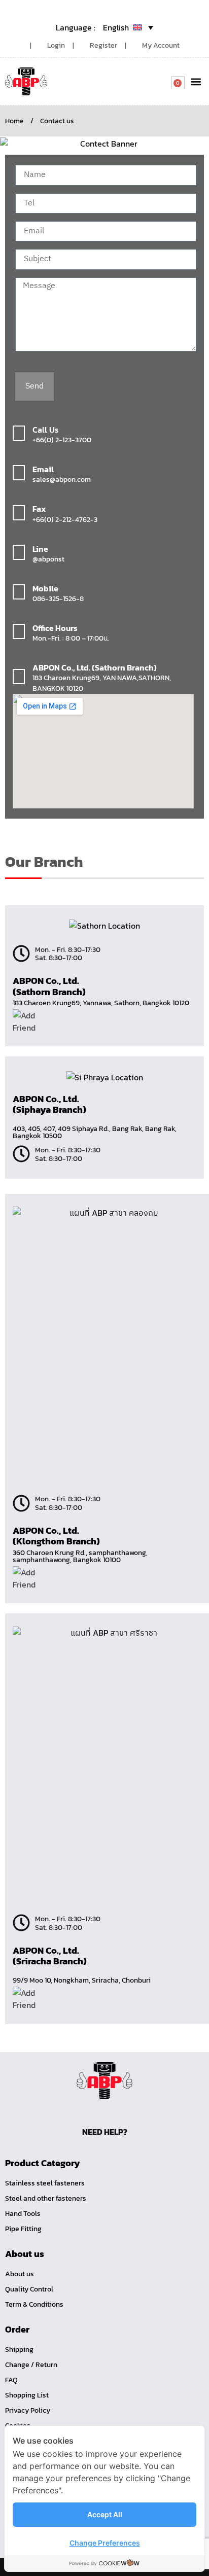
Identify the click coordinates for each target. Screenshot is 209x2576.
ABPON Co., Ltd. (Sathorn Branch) (95, 667)
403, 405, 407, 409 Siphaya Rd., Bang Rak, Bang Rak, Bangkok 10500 (95, 1132)
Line (40, 549)
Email (43, 469)
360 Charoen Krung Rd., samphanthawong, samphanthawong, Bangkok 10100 (80, 1556)
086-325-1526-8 (58, 599)
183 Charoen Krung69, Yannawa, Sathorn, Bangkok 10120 (101, 1003)
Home (14, 121)
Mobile (45, 588)
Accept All (105, 2514)
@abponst (48, 559)
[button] (196, 81)
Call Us (46, 430)
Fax (39, 509)
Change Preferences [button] (105, 2543)
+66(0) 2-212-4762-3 (65, 520)
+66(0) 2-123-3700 (62, 440)
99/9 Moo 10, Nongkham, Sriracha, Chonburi (82, 1980)
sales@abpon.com (62, 480)
